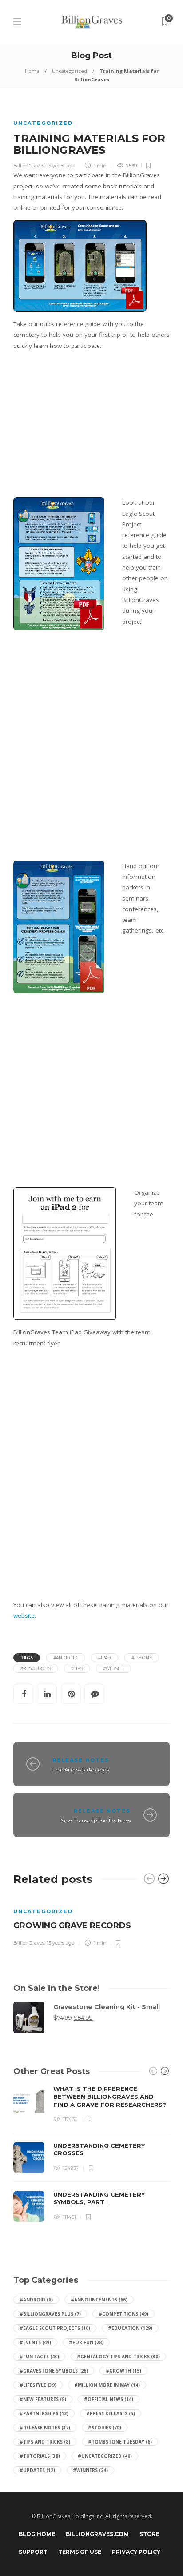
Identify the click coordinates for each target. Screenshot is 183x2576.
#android (66, 1658)
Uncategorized (70, 71)
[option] (91, 1921)
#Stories (105, 2428)
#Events (35, 2342)
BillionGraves (29, 166)
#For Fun (86, 2342)
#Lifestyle (38, 2385)
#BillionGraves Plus (50, 2314)
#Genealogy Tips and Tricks (118, 2357)
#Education (130, 2328)
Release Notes (81, 1760)
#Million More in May (107, 2385)
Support (33, 2552)
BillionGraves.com (97, 2534)
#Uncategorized (105, 2456)
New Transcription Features (95, 1820)
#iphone (142, 1658)
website (24, 1615)
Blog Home (37, 2534)
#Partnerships (44, 2413)
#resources (36, 1668)
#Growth (123, 2371)
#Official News (109, 2399)
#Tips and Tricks (45, 2442)
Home (32, 71)
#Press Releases (111, 2413)
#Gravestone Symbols (54, 2371)
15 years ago (60, 166)
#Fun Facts (39, 2357)
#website (113, 1668)
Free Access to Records (81, 1769)
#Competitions (123, 2314)
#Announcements (99, 2300)
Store (149, 2534)
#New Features (43, 2399)
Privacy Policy (136, 2552)
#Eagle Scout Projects (55, 2328)
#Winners (90, 2470)
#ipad (105, 1658)
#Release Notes (45, 2428)
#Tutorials (40, 2456)
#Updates (37, 2470)
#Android (36, 2300)
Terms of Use (80, 2552)
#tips (77, 1668)
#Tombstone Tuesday (120, 2442)
